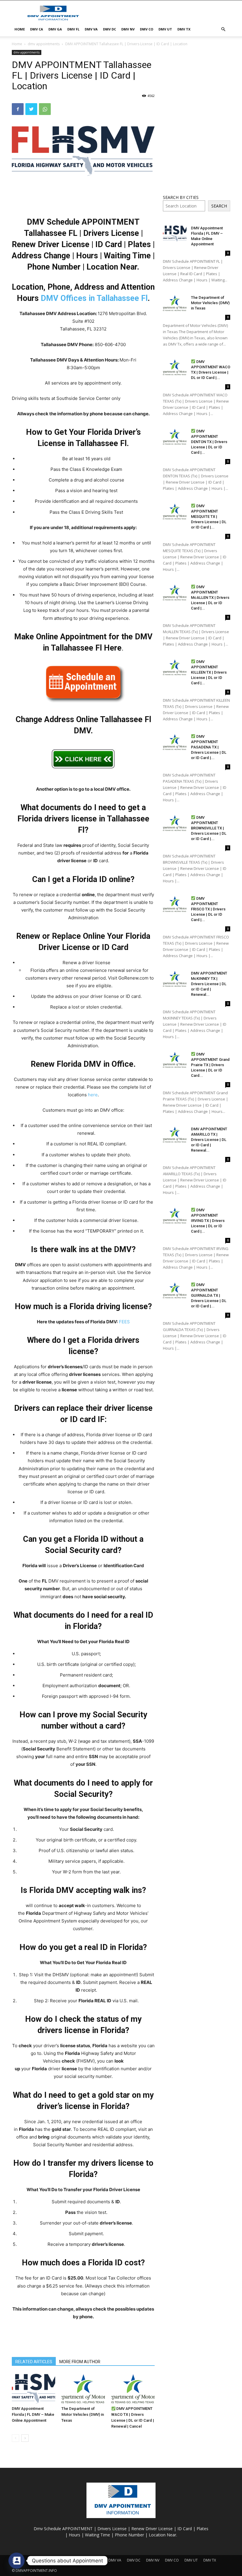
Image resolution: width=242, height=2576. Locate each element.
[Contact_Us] (17, 2561)
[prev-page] (15, 2438)
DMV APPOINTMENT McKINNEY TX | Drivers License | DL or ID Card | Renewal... (209, 984)
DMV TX (184, 29)
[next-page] (25, 2438)
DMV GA (55, 29)
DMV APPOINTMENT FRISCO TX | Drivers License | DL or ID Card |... (208, 909)
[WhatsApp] (45, 109)
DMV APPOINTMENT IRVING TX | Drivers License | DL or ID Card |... (208, 1221)
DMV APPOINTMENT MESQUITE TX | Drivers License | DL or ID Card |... (209, 517)
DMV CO (147, 29)
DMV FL (73, 29)
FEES (124, 1322)
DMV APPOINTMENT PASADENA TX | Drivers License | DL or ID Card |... (209, 747)
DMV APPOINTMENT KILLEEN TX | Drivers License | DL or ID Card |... (209, 672)
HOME (20, 29)
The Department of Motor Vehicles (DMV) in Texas (83, 2414)
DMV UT (165, 29)
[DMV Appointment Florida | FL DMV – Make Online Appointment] (33, 2389)
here (93, 1095)
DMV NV (128, 29)
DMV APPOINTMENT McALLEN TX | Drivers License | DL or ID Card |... (210, 598)
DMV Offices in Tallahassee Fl (94, 298)
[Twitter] (31, 109)
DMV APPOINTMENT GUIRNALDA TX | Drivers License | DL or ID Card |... (209, 1295)
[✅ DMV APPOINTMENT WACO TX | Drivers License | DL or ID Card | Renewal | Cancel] (133, 2389)
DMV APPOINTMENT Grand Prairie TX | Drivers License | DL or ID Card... (210, 1065)
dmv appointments (44, 44)
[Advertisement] (161, 13)
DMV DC (109, 29)
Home (17, 44)
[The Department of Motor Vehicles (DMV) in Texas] (83, 2389)
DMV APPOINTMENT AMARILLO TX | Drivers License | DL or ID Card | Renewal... (209, 1140)
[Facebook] (18, 109)
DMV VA (91, 29)
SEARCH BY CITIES (181, 197)
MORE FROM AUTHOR (80, 2362)
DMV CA (37, 29)
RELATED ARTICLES (34, 2362)
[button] (223, 29)
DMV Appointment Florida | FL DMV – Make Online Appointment (33, 2414)
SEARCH (219, 206)
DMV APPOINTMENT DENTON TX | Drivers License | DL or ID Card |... (209, 442)
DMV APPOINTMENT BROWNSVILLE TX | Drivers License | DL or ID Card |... (209, 828)
